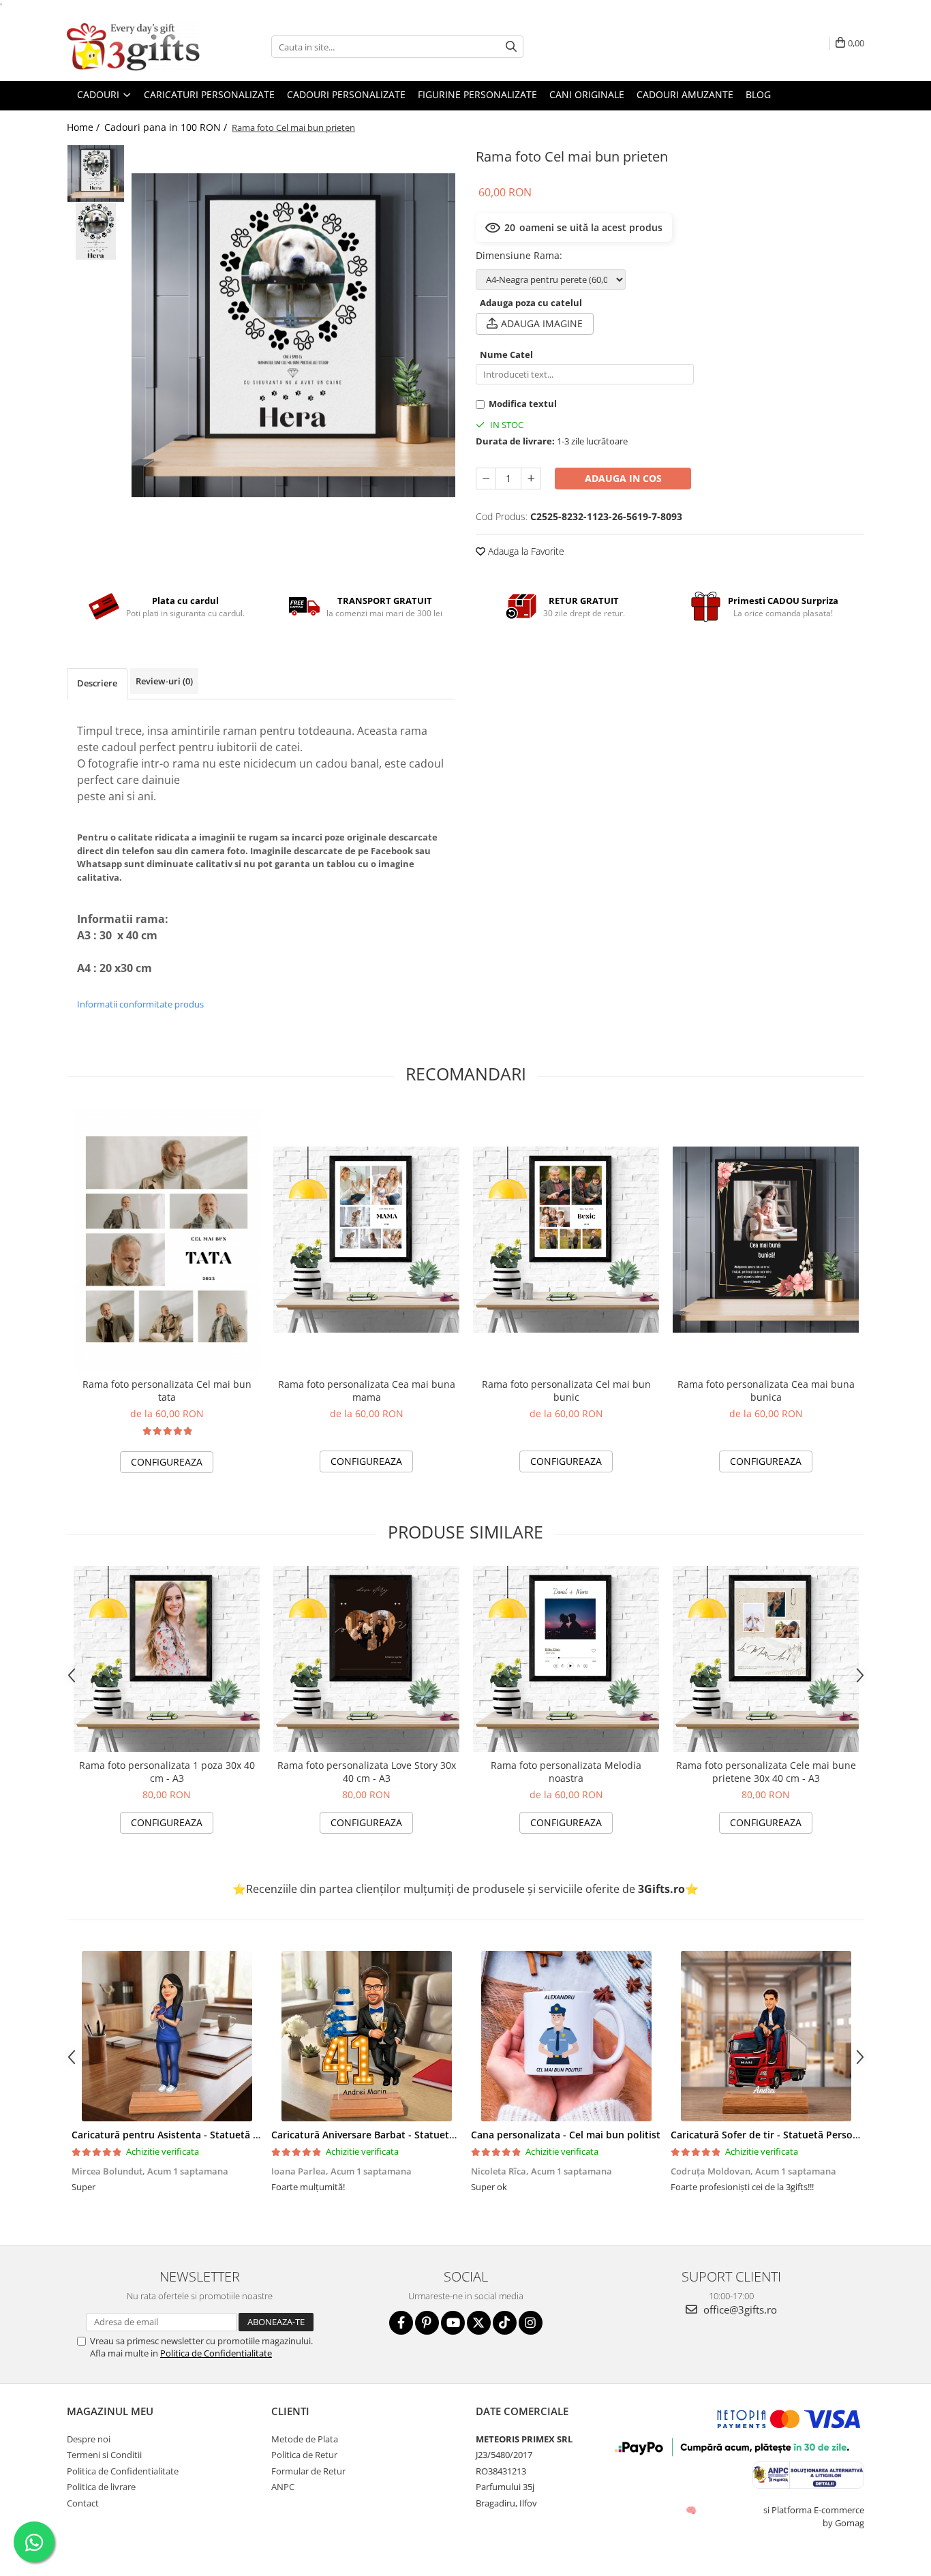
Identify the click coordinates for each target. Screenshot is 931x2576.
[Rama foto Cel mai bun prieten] (293, 335)
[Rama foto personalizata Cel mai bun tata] (167, 1239)
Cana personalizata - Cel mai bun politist (566, 2135)
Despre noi (89, 2439)
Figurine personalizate (477, 94)
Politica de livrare (101, 2487)
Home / (85, 127)
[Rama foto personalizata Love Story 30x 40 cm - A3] (366, 1659)
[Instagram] (531, 2323)
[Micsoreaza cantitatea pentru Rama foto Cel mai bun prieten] (486, 479)
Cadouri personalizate (346, 94)
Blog (758, 94)
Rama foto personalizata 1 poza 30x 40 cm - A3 (167, 1772)
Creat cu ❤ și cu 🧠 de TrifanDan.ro (692, 2510)
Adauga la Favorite (525, 551)
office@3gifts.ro (739, 2309)
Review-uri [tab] (164, 681)
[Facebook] (401, 2323)
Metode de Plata (305, 2439)
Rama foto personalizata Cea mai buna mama (367, 1391)
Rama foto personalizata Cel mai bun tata (167, 1391)
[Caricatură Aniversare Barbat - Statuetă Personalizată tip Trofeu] (366, 2036)
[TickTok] (505, 2323)
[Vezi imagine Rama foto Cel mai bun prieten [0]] (96, 173)
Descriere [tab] (97, 683)
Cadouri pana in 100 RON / (167, 127)
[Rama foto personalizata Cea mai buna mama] (366, 1240)
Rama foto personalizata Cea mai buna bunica (766, 1391)
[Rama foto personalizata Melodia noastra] (566, 1659)
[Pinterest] (427, 2323)
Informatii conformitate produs (140, 1004)
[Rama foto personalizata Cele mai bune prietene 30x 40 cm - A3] (766, 1659)
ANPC (283, 2487)
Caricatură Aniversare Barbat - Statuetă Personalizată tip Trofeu (421, 2135)
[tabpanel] (293, 335)
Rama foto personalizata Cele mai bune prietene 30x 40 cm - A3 (766, 1772)
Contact (83, 2503)
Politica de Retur (304, 2455)
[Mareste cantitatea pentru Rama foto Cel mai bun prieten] (531, 479)
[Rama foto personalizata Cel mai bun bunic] (566, 1240)
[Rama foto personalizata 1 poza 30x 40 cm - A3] (167, 1659)
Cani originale (587, 94)
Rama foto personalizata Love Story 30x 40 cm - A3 (367, 1772)
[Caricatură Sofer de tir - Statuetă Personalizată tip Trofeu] (766, 2036)
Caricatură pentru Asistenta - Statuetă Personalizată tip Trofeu (218, 2135)
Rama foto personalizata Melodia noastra (566, 1772)
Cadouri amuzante (685, 94)
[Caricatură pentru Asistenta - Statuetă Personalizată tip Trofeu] (167, 2036)
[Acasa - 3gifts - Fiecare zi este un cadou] (135, 47)
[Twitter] (479, 2323)
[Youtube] (453, 2323)
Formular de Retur (308, 2471)
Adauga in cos (623, 478)
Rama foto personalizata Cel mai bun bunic (566, 1391)
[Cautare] (511, 47)
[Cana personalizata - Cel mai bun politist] (566, 2036)
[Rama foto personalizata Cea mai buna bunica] (766, 1240)
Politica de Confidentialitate (216, 2353)
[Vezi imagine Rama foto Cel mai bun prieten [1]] (96, 231)
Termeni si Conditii (104, 2455)
